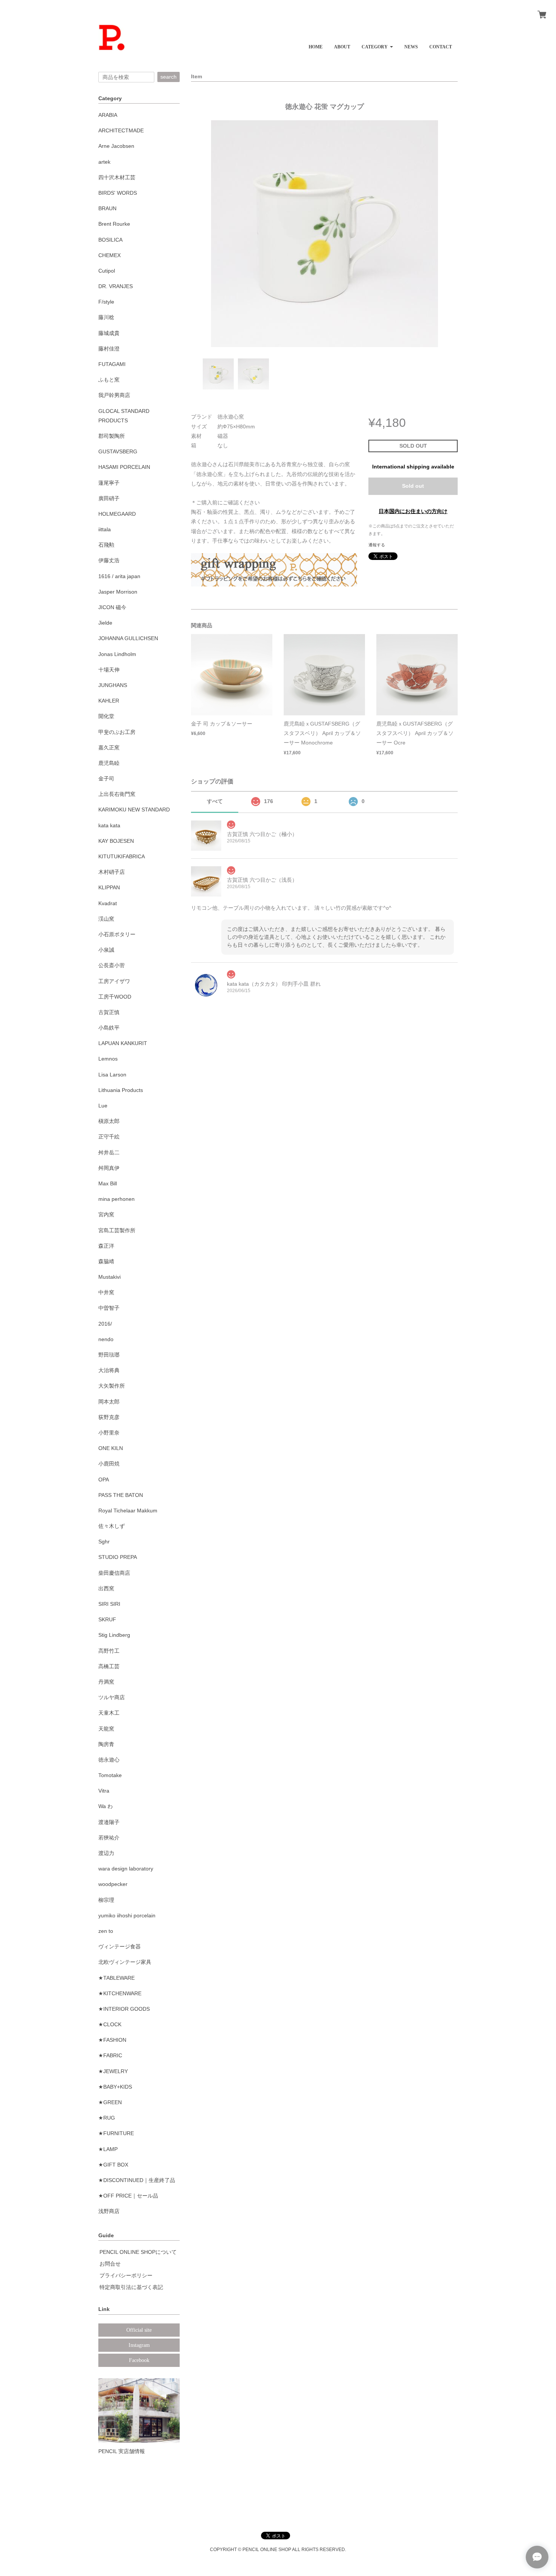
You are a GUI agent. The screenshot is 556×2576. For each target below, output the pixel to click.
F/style (106, 302)
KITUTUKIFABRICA (122, 856)
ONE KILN (111, 1448)
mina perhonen (116, 1199)
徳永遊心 (109, 1760)
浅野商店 (109, 2211)
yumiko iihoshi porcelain (127, 1915)
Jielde (105, 623)
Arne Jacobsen (116, 146)
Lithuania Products (121, 1090)
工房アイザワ (114, 981)
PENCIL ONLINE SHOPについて (138, 2252)
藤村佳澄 (109, 349)
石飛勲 (106, 545)
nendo (106, 1339)
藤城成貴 (109, 333)
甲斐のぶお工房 (117, 732)
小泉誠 (106, 950)
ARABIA (108, 115)
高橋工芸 (109, 1666)
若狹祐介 (109, 1838)
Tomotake (110, 1775)
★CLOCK (110, 2024)
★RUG (107, 2118)
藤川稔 (106, 317)
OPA (104, 1480)
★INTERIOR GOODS (124, 2009)
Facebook (139, 2360)
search (169, 77)
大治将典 (109, 1370)
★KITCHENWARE (120, 1993)
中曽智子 (109, 1308)
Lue (103, 1106)
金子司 (106, 779)
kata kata (109, 825)
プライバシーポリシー (126, 2275)
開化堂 (106, 716)
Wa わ (106, 1806)
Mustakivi (109, 1277)
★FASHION (112, 2040)
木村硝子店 (112, 872)
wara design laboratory (126, 1869)
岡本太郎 (109, 1402)
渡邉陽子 (109, 1822)
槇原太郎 (109, 1121)
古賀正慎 (109, 1012)
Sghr (104, 1542)
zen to (106, 1931)
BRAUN (107, 208)
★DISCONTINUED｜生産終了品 (137, 2180)
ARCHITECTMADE (121, 130)
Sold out (413, 486)
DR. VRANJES (116, 286)
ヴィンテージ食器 (120, 1946)
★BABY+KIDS (115, 2087)
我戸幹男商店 (114, 395)
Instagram (139, 2345)
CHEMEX (109, 255)
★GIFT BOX (113, 2165)
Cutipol (107, 271)
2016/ (105, 1324)
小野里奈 (109, 1433)
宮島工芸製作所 (117, 1230)
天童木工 (109, 1713)
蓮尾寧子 (109, 483)
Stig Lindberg (114, 1635)
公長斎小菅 (112, 965)
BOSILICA (110, 240)
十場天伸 (109, 670)
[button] (377, 44)
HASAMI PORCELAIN (124, 467)
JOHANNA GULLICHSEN (128, 638)
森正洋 (106, 1246)
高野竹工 (109, 1651)
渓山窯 (106, 919)
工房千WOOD (115, 997)
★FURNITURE (116, 2133)
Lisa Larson (112, 1075)
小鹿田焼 (109, 1464)
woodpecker (113, 1884)
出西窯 (106, 1588)
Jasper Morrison (118, 592)
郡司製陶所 (112, 436)
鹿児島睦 (109, 763)
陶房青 (106, 1744)
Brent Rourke (114, 224)
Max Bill (108, 1183)
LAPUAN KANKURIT (123, 1043)
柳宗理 (106, 1900)
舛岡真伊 (109, 1168)
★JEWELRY (113, 2071)
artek (104, 162)
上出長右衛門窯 (117, 794)
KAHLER (109, 701)
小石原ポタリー (117, 934)
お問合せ (110, 2264)
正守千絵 (109, 1137)
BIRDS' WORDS (118, 193)
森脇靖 (106, 1261)
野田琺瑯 (109, 1355)
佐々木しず (112, 1526)
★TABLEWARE (116, 1978)
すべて (215, 801)
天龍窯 (106, 1729)
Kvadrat (108, 903)
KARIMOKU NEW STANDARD (134, 810)
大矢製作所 (112, 1386)
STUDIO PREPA (118, 1557)
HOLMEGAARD (117, 514)
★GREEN (110, 2102)
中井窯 (106, 1292)
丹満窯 (106, 1682)
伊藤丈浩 (109, 560)
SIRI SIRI (109, 1604)
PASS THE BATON (121, 1495)
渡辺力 (106, 1853)
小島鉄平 (109, 1028)
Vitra (104, 1791)
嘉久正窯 (109, 748)
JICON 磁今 (112, 607)
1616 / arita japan (119, 576)
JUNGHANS (113, 685)
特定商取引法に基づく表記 (131, 2287)
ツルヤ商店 (112, 1697)
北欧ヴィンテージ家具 (125, 1962)
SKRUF (107, 1619)
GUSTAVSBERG (118, 451)
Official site (139, 2330)
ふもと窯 (109, 380)
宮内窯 (106, 1214)
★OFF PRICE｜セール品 (128, 2196)
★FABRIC (110, 2055)
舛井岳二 (109, 1152)
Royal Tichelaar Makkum (128, 1511)
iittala (105, 529)
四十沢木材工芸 (117, 177)
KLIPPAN (109, 887)
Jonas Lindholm (117, 654)
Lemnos (108, 1059)
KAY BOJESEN (116, 841)
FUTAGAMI (112, 364)
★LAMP (108, 2149)
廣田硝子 (109, 498)
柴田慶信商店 (114, 1573)
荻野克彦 (109, 1417)
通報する (377, 545)
